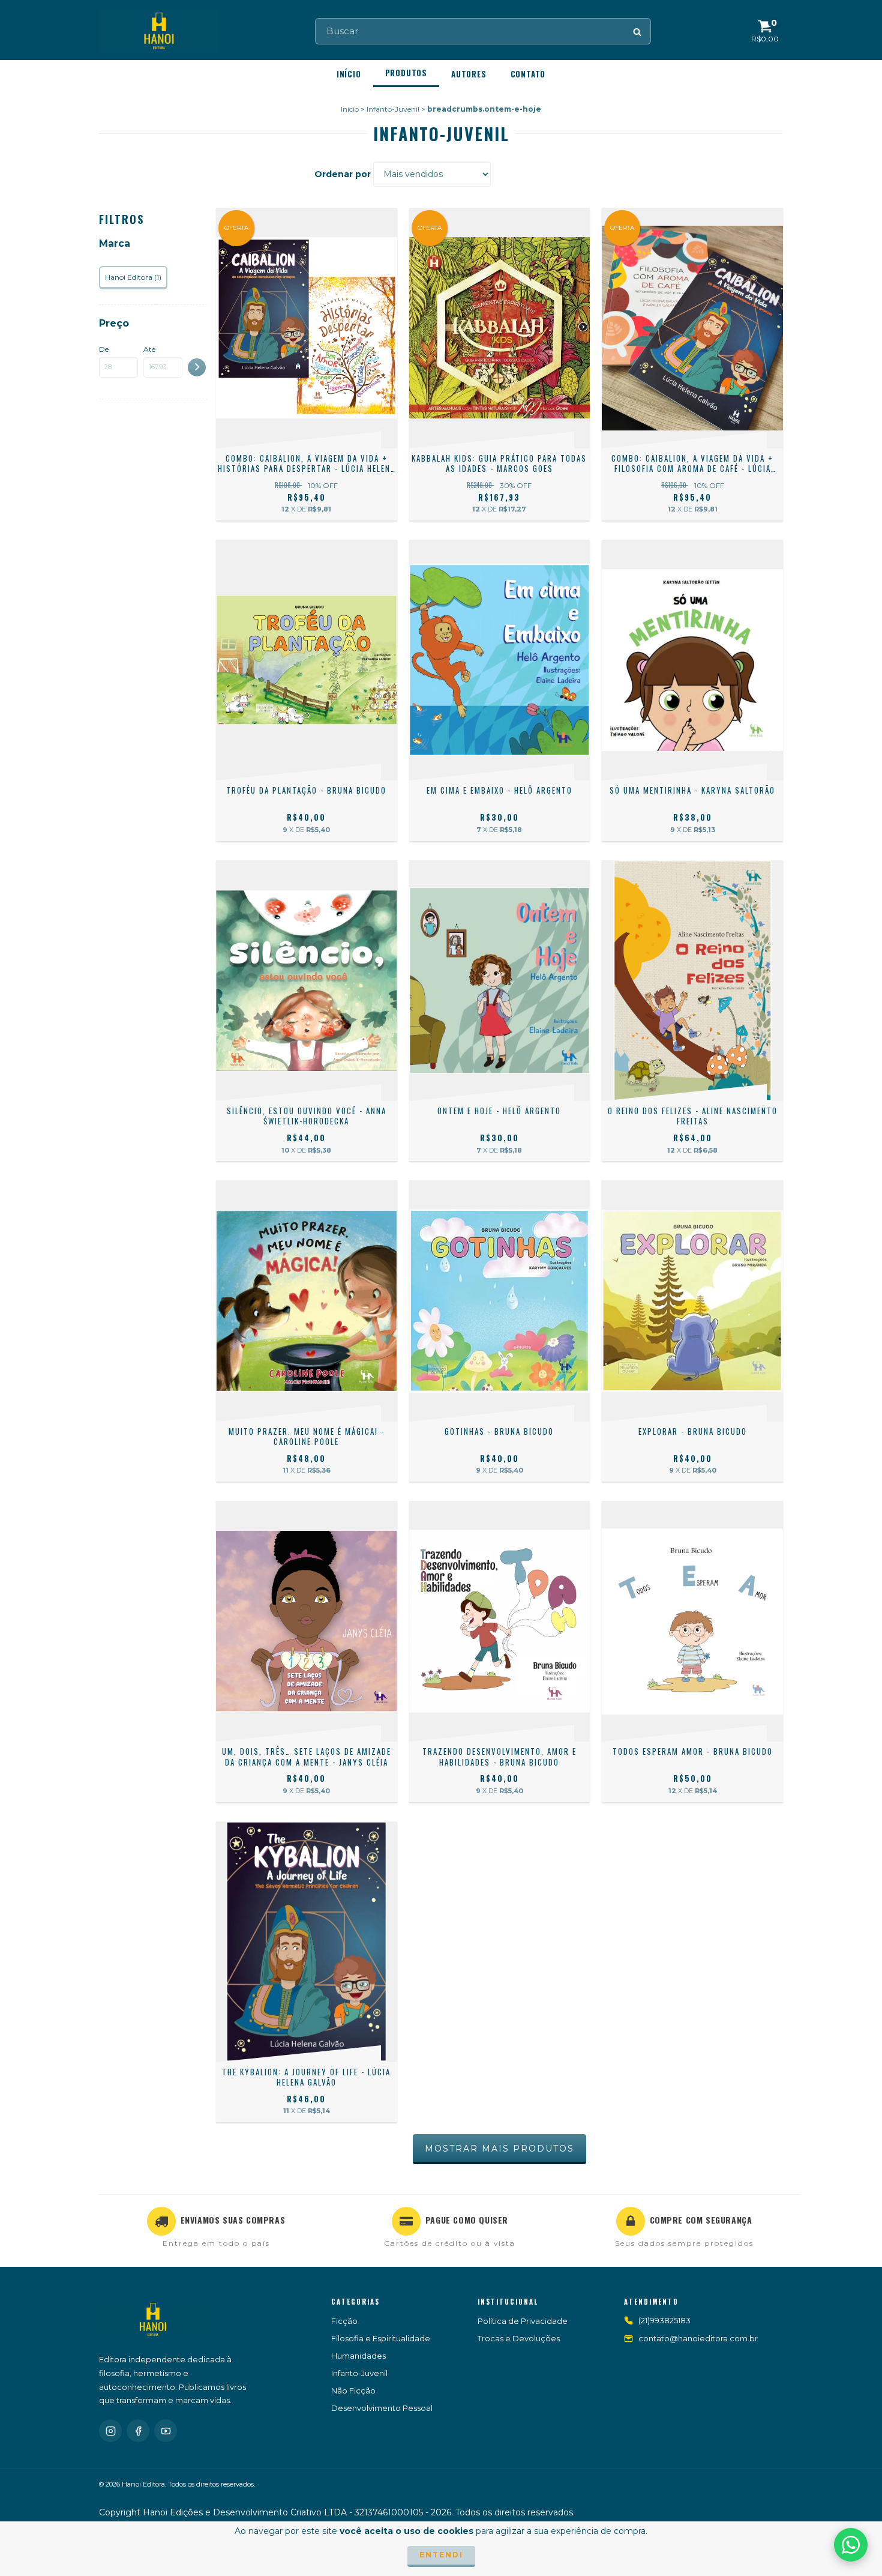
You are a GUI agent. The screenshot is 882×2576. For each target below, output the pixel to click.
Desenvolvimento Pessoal (382, 2408)
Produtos (406, 73)
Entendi (441, 2555)
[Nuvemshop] (730, 2515)
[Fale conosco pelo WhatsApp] (851, 2545)
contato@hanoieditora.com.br (698, 2338)
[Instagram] (110, 2431)
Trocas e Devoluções (519, 2338)
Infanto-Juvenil (393, 109)
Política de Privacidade (523, 2321)
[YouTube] (166, 2431)
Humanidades (358, 2356)
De (104, 349)
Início (349, 74)
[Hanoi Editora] (153, 2320)
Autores (469, 74)
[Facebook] (138, 2431)
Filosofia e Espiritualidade (381, 2338)
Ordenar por (343, 174)
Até (149, 349)
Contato (528, 74)
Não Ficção (353, 2390)
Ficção (344, 2321)
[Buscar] (638, 31)
